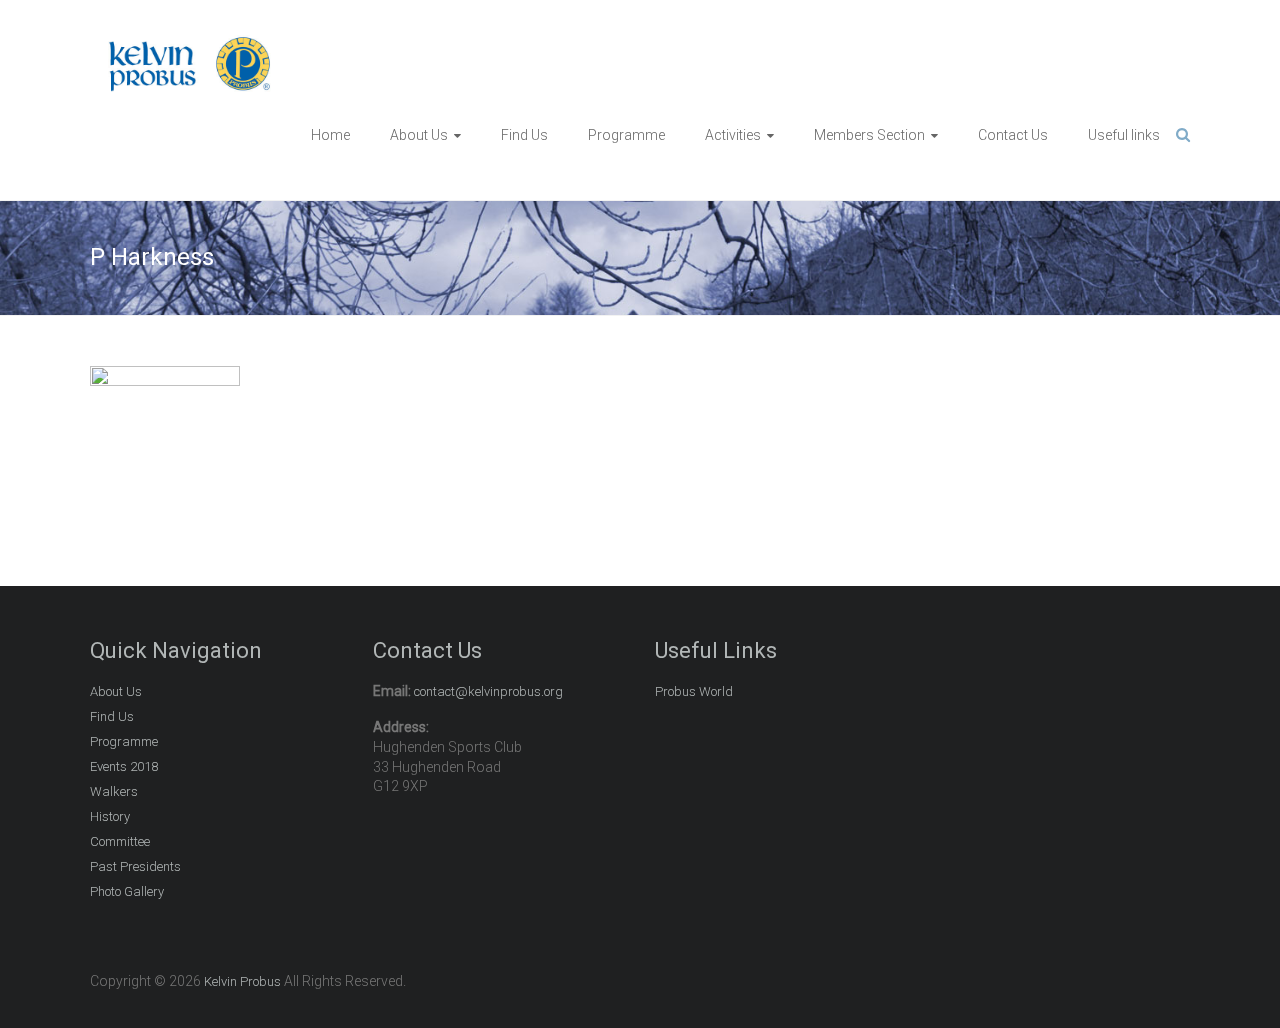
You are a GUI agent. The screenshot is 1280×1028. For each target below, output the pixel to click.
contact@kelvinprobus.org (488, 691)
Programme (626, 135)
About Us (419, 135)
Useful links (1124, 135)
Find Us (524, 135)
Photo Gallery (127, 891)
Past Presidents (135, 866)
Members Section (869, 135)
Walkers (114, 791)
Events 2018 (124, 766)
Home (330, 135)
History (110, 816)
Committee (120, 841)
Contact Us (1013, 135)
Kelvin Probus (242, 981)
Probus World (694, 691)
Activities (733, 135)
